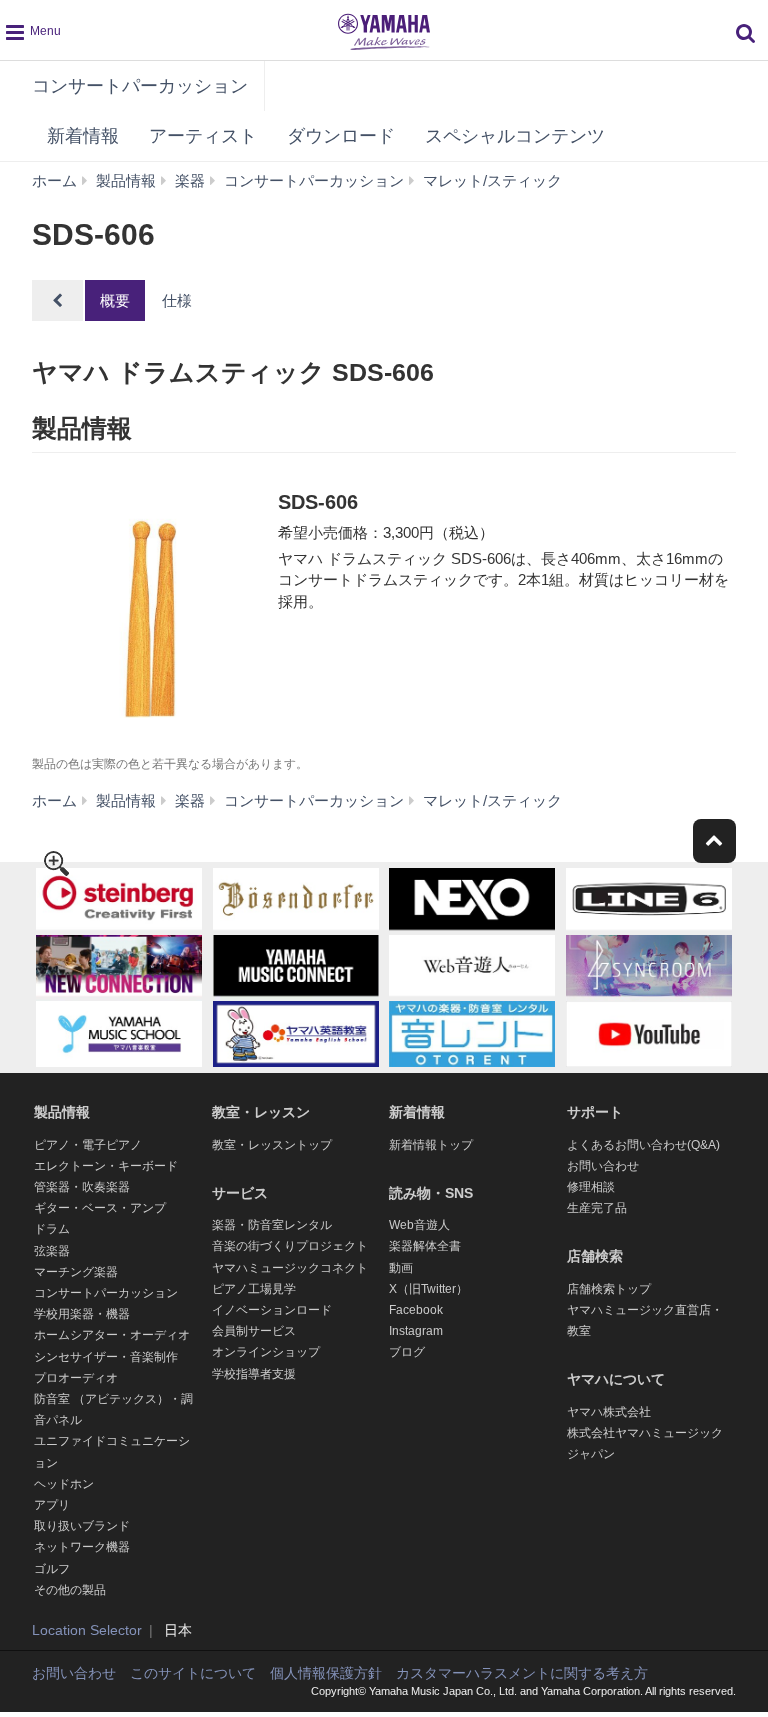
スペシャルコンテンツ (515, 136)
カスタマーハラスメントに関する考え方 (522, 1673)
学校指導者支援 (254, 1374)
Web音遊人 (419, 1225)
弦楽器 (52, 1251)
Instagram (416, 1331)
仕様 (177, 300)
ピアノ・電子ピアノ (88, 1145)
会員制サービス (254, 1331)
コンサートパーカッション (140, 86)
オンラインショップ (266, 1352)
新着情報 (83, 136)
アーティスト (203, 136)
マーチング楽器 (76, 1272)
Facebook (416, 1310)
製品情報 (62, 1112)
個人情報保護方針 (326, 1673)
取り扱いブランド (82, 1526)
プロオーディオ (76, 1378)
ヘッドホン (64, 1484)
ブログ (407, 1352)
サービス (240, 1193)
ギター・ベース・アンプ (100, 1208)
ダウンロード (341, 136)
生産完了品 (597, 1208)
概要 (115, 300)
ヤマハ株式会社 (609, 1412)
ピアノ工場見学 (254, 1289)
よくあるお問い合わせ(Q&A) (643, 1145)
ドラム (52, 1229)
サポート (595, 1112)
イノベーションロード (272, 1310)
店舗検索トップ (609, 1289)
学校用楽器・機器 (82, 1314)
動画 (401, 1268)
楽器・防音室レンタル (272, 1225)
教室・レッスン (261, 1112)
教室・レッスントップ (272, 1145)
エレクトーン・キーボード (106, 1166)
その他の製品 (70, 1590)
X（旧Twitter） (428, 1289)
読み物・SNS (431, 1193)
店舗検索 (595, 1256)
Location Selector (87, 1630)
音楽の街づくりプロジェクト (290, 1246)
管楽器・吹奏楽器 (82, 1187)
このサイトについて (193, 1673)
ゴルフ (52, 1569)
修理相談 (591, 1187)
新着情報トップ (431, 1145)
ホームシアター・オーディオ (112, 1335)
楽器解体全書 (425, 1246)
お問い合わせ (603, 1166)
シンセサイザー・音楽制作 (106, 1357)
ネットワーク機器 (82, 1547)
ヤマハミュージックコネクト (290, 1268)
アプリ (52, 1505)
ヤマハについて (616, 1379)
